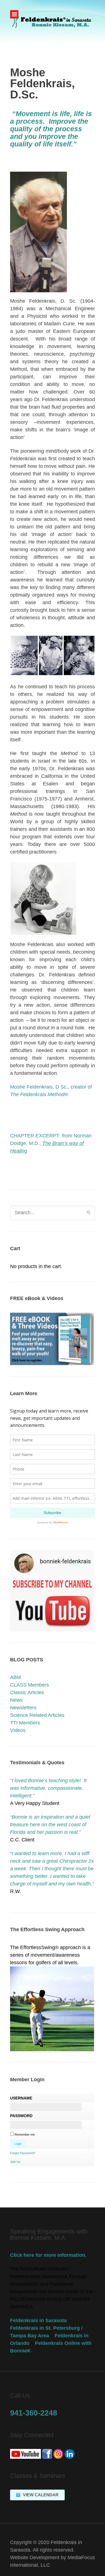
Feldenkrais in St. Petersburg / (46, 2328)
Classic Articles (27, 1692)
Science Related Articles (37, 1715)
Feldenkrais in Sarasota (38, 2320)
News (16, 1700)
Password (21, 2116)
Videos (18, 1730)
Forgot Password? (23, 2153)
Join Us (15, 2162)
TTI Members (25, 1723)
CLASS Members (30, 1685)
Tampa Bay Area (30, 2336)
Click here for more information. (48, 2255)
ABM (16, 1677)
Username (21, 2098)
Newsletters (23, 1708)
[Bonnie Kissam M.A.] (53, 22)
